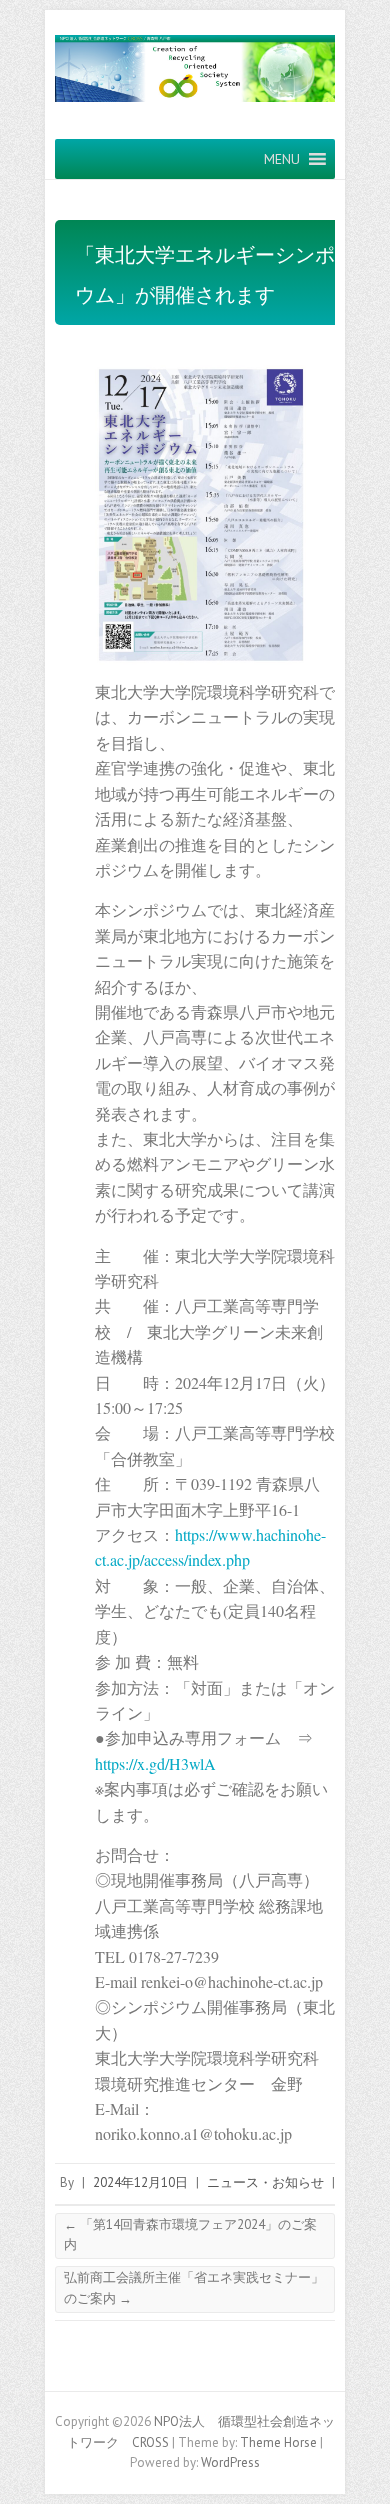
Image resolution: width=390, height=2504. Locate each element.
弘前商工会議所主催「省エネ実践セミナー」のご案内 (194, 2288)
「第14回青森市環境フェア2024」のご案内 (190, 2235)
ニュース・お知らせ (265, 2182)
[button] (282, 159)
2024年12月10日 (140, 2182)
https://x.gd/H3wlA (155, 1763)
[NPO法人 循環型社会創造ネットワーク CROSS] (195, 74)
